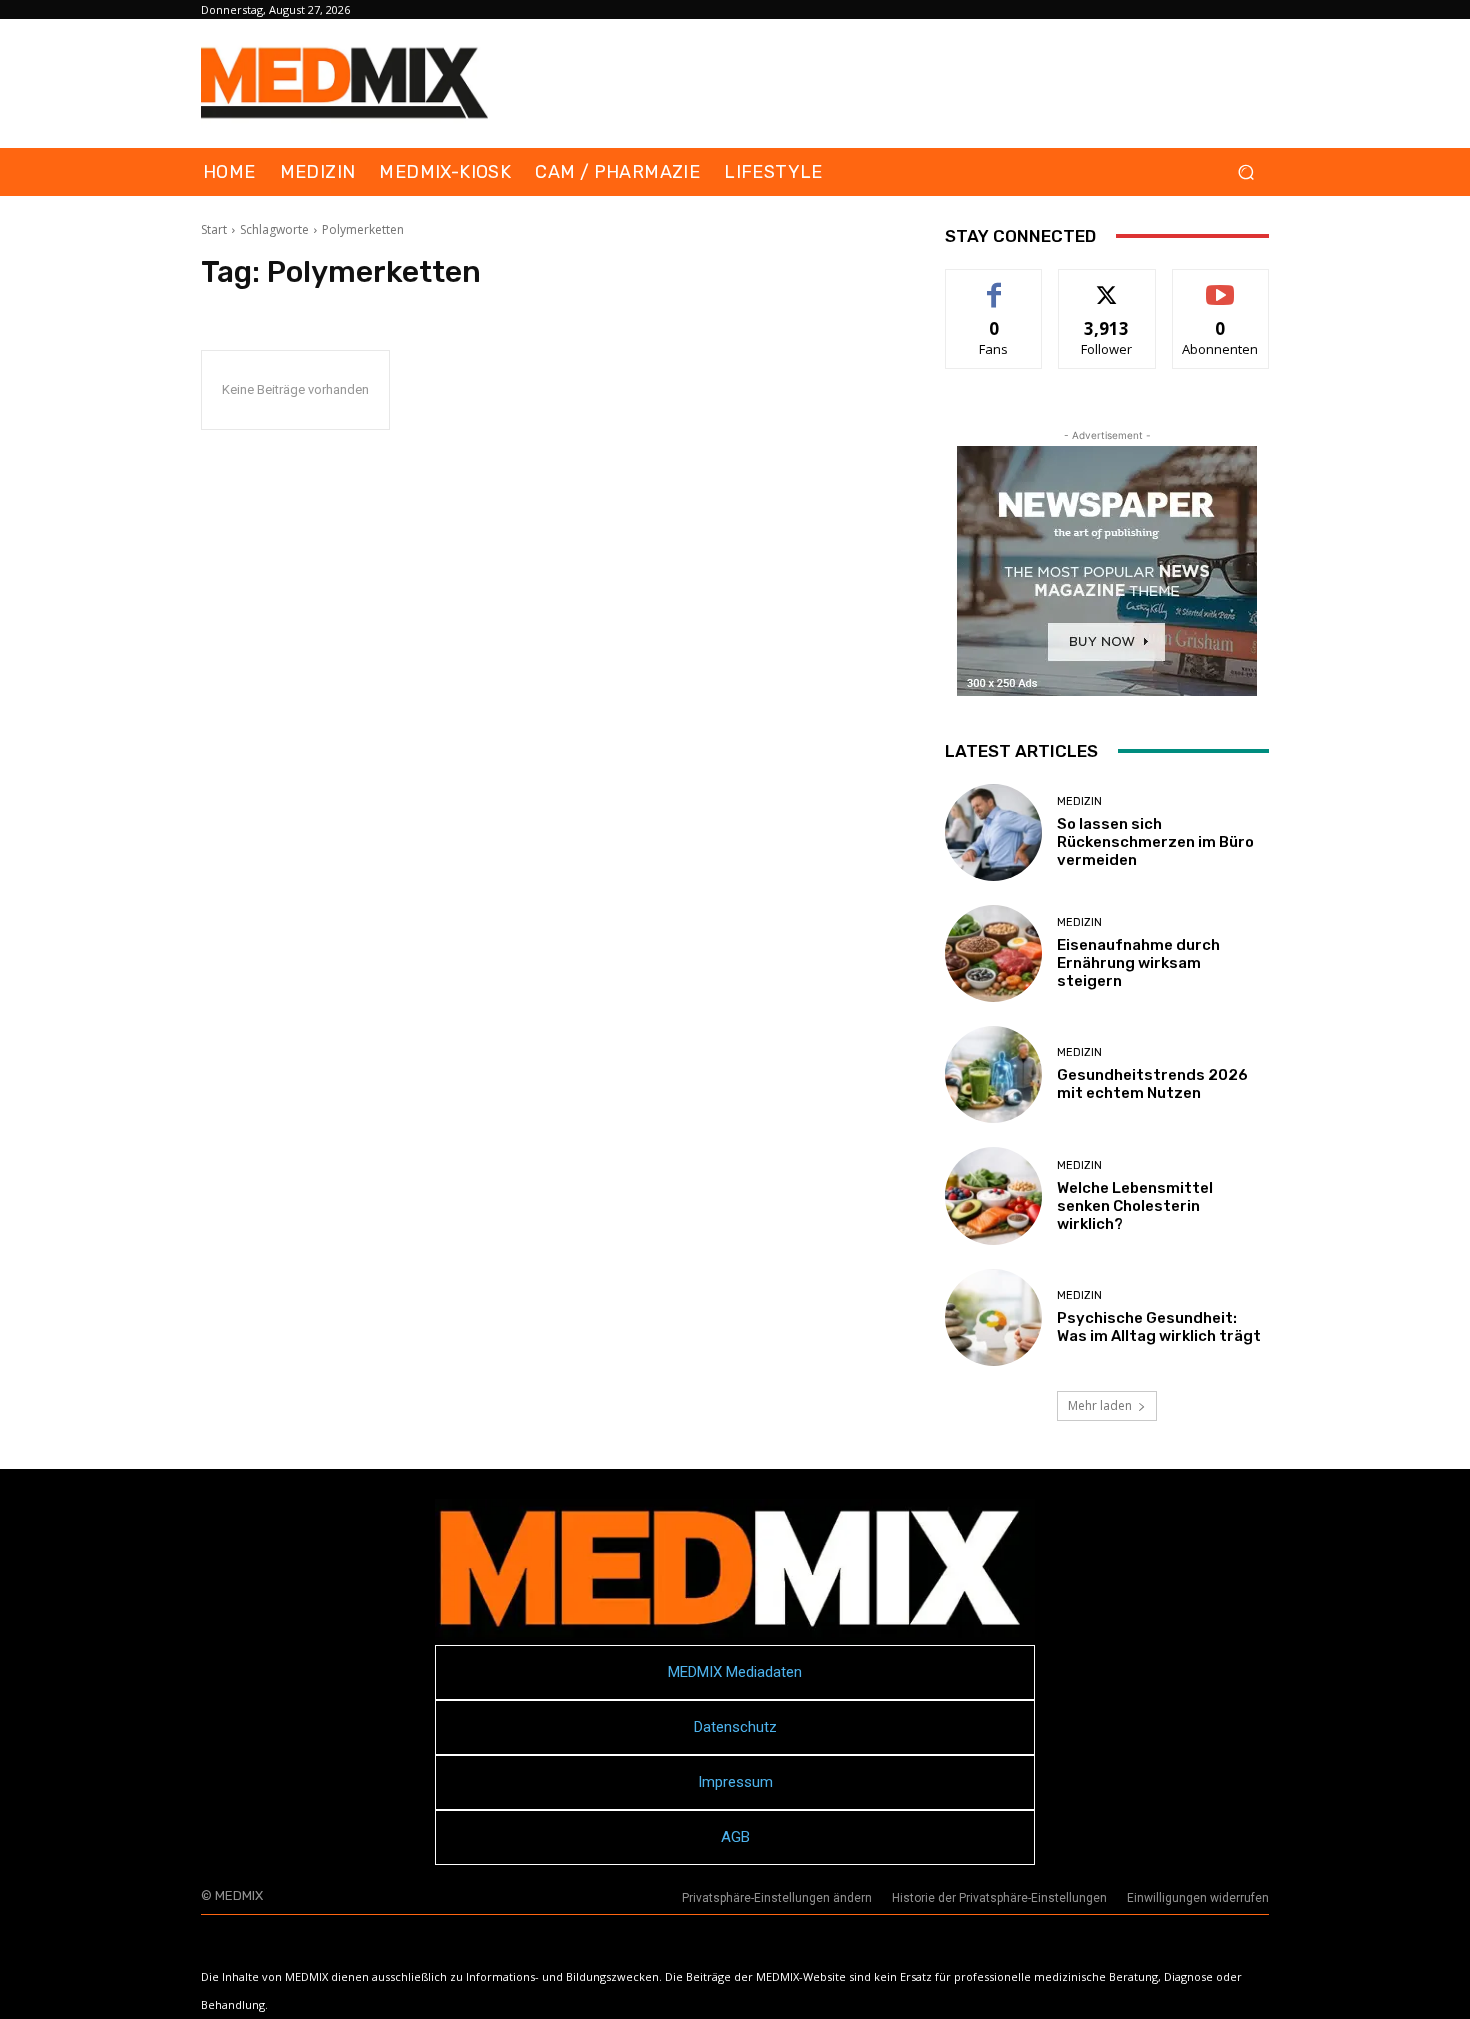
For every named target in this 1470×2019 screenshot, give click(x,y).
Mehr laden (1100, 1405)
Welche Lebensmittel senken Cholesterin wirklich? (1135, 1206)
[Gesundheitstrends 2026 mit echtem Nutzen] (993, 1074)
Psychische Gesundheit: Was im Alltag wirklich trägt (1159, 1327)
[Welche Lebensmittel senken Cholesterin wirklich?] (993, 1195)
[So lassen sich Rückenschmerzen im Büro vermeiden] (993, 832)
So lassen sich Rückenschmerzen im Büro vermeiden (1155, 842)
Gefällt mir (994, 284)
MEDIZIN (1079, 801)
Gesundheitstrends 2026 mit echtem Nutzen (1152, 1084)
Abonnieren (1220, 284)
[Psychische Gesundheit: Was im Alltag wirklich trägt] (993, 1317)
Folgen (1107, 284)
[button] (1245, 172)
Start (214, 229)
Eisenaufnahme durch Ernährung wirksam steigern (1138, 963)
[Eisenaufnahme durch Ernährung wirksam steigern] (993, 953)
